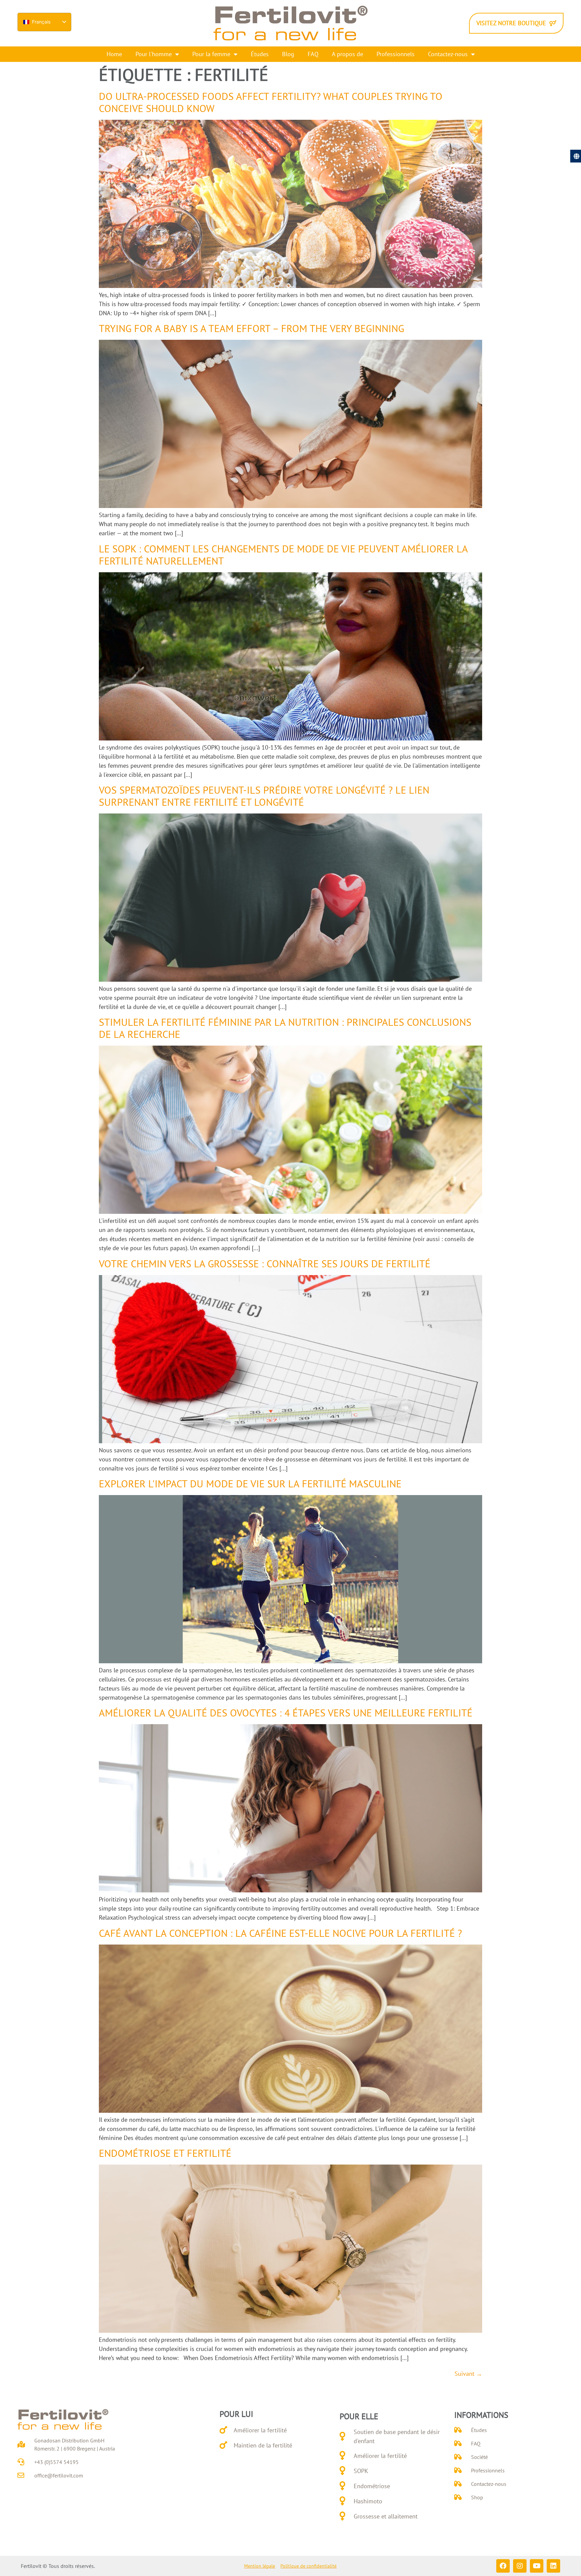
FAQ (313, 54)
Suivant (468, 2374)
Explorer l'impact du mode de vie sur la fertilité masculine (250, 1483)
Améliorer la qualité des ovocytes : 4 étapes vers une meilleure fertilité (286, 1713)
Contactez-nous (448, 54)
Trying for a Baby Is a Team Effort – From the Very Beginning (251, 328)
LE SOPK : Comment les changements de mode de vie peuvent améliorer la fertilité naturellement (283, 555)
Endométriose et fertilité (165, 2153)
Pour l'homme (154, 54)
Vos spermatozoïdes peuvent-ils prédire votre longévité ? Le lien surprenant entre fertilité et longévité (264, 796)
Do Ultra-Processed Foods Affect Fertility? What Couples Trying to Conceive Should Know (271, 102)
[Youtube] (537, 2566)
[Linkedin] (553, 2566)
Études (260, 54)
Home (114, 54)
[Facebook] (503, 2566)
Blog (288, 54)
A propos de (347, 54)
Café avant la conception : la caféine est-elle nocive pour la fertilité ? (280, 1933)
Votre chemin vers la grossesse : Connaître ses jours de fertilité (265, 1263)
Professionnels (396, 54)
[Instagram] (520, 2566)
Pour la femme (211, 54)
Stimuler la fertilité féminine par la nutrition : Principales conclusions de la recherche (285, 1028)
